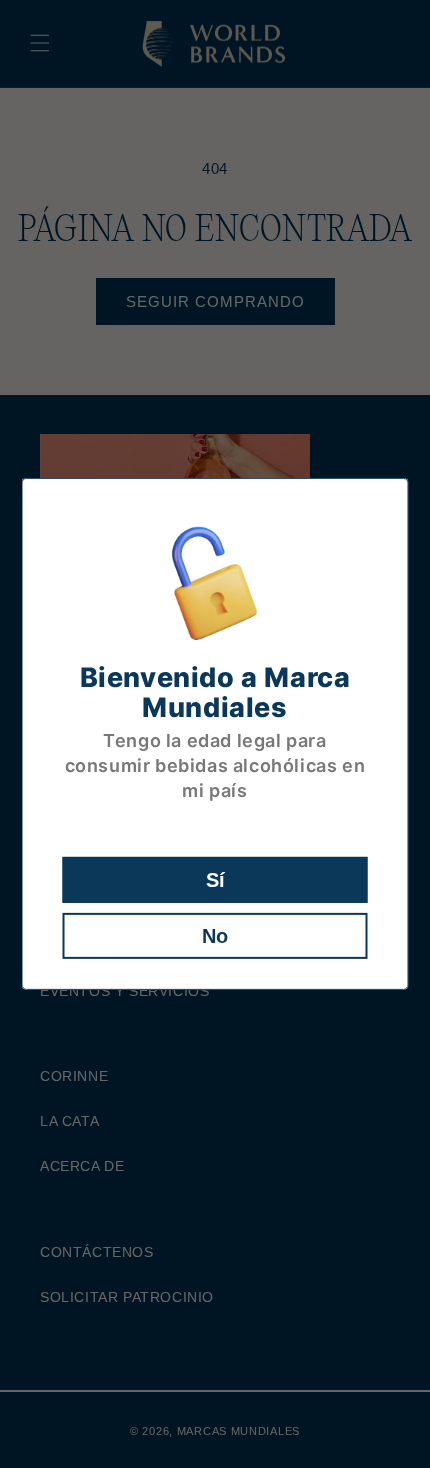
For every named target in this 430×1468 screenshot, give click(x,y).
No (215, 936)
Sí (215, 880)
